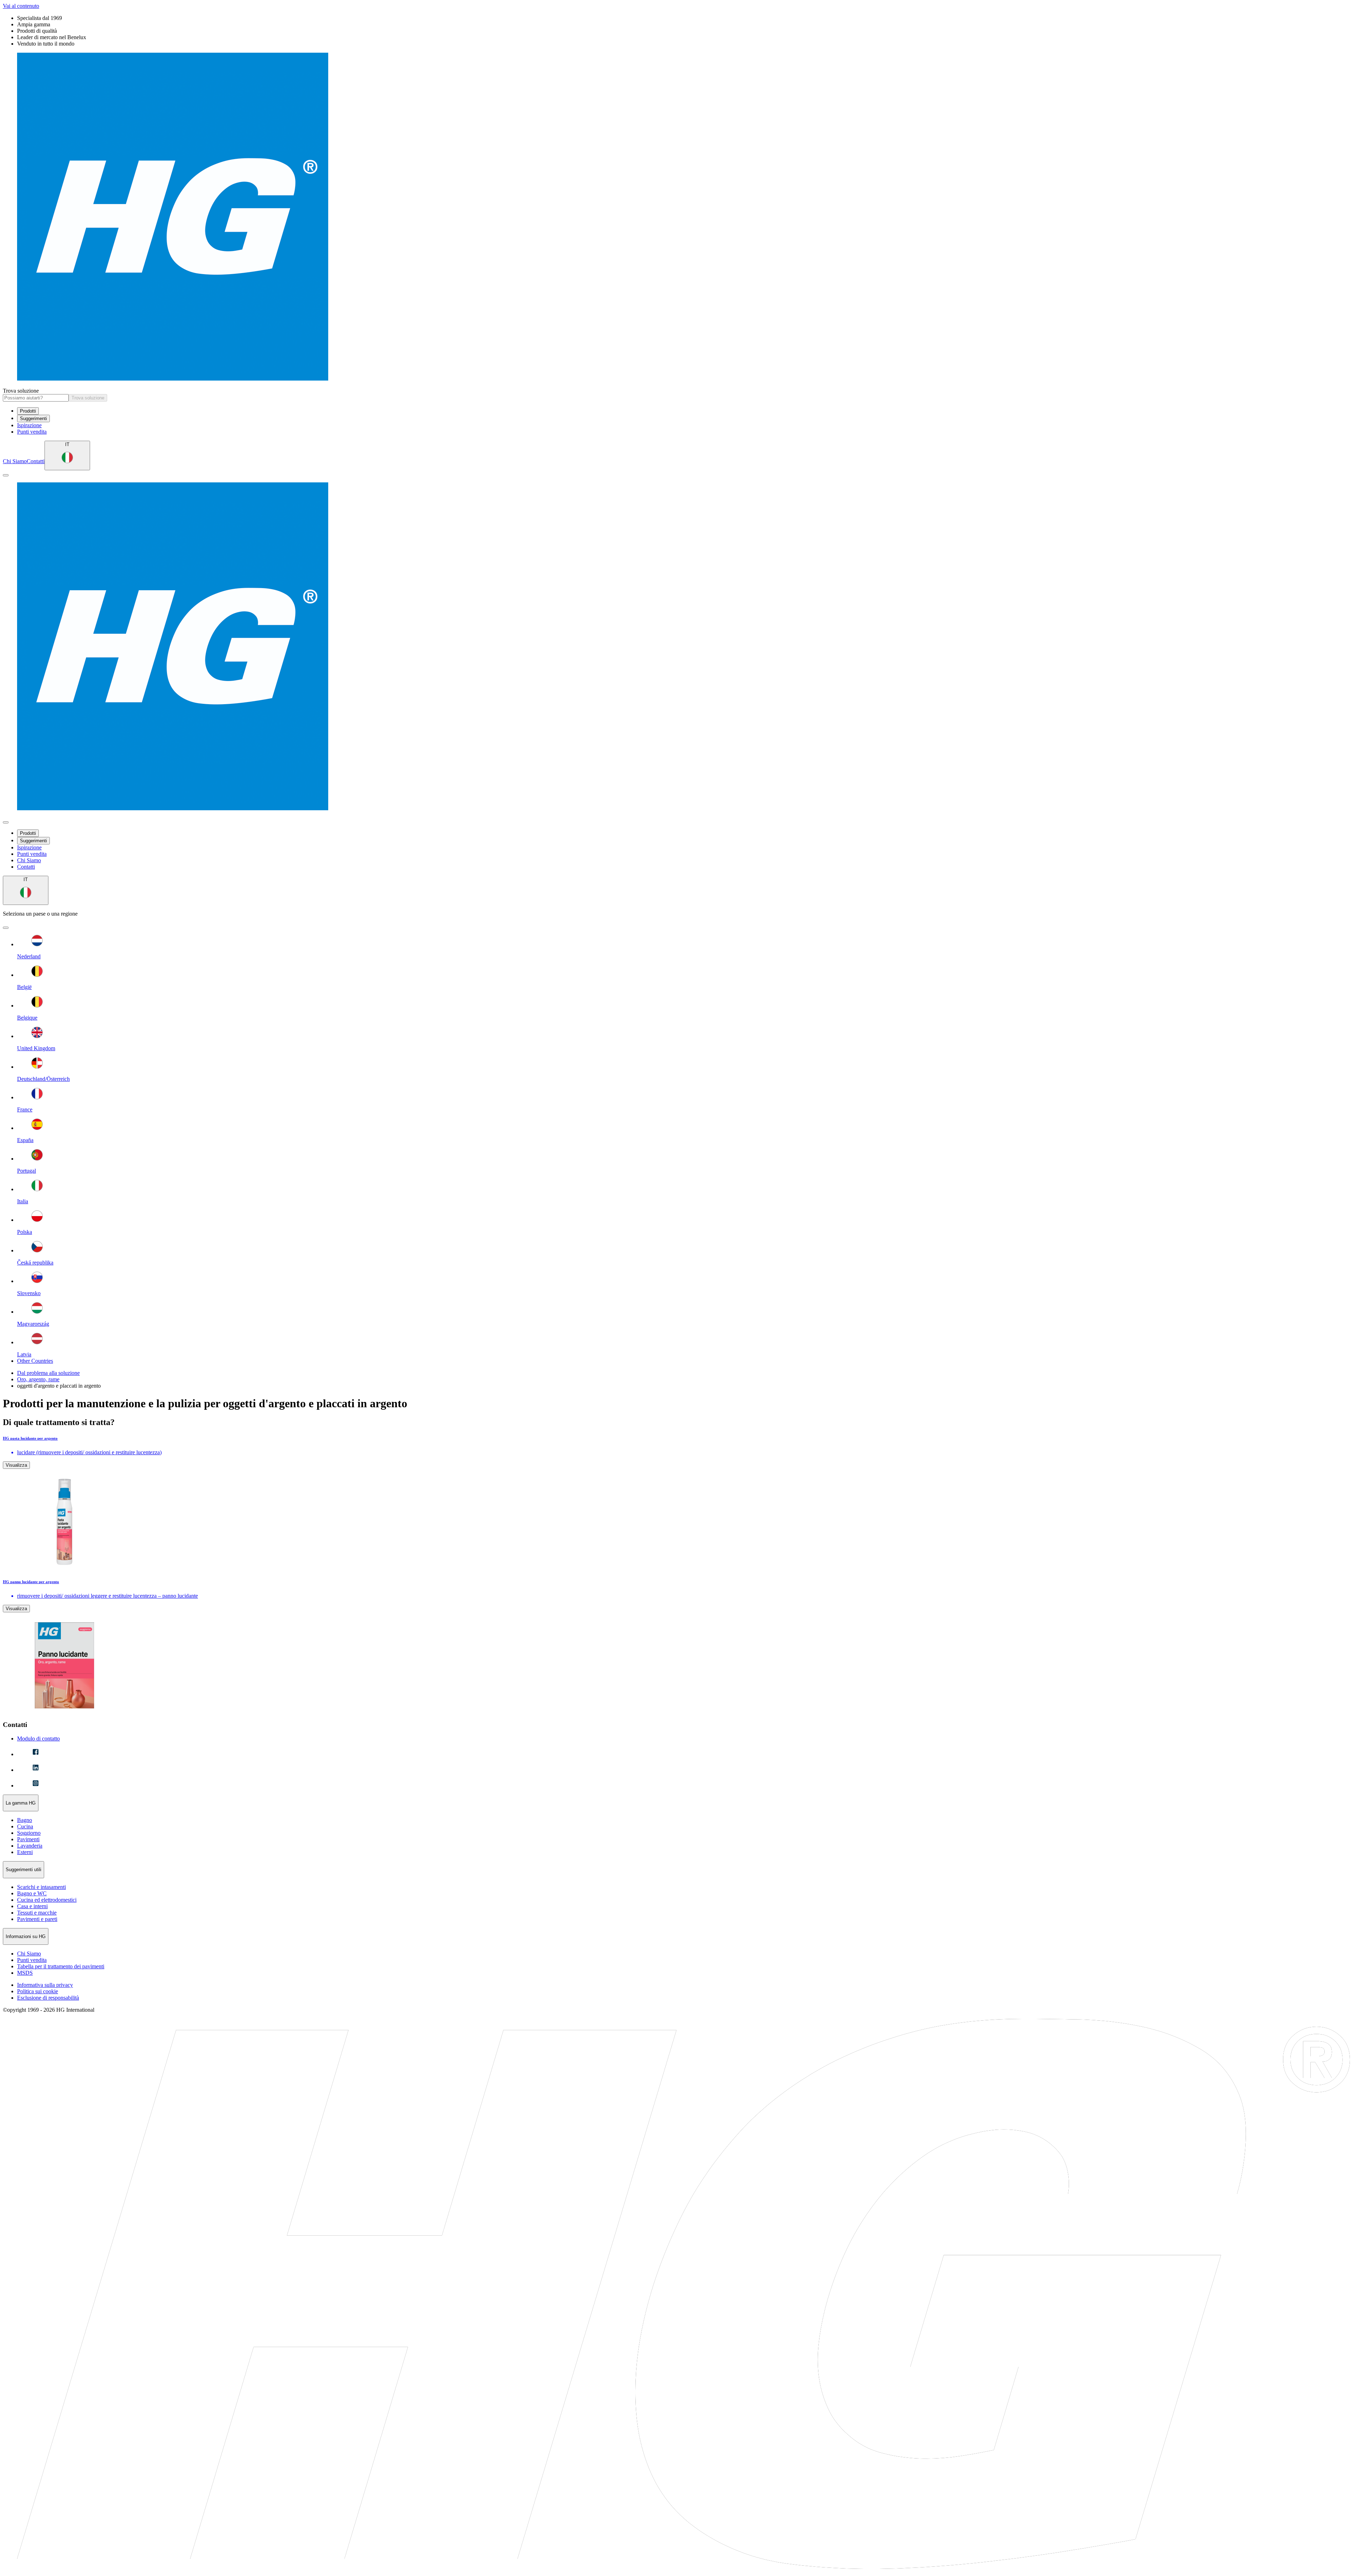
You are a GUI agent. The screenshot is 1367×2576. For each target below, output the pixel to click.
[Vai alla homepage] (683, 217)
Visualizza (16, 1465)
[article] (683, 1503)
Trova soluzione (21, 391)
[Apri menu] (6, 475)
